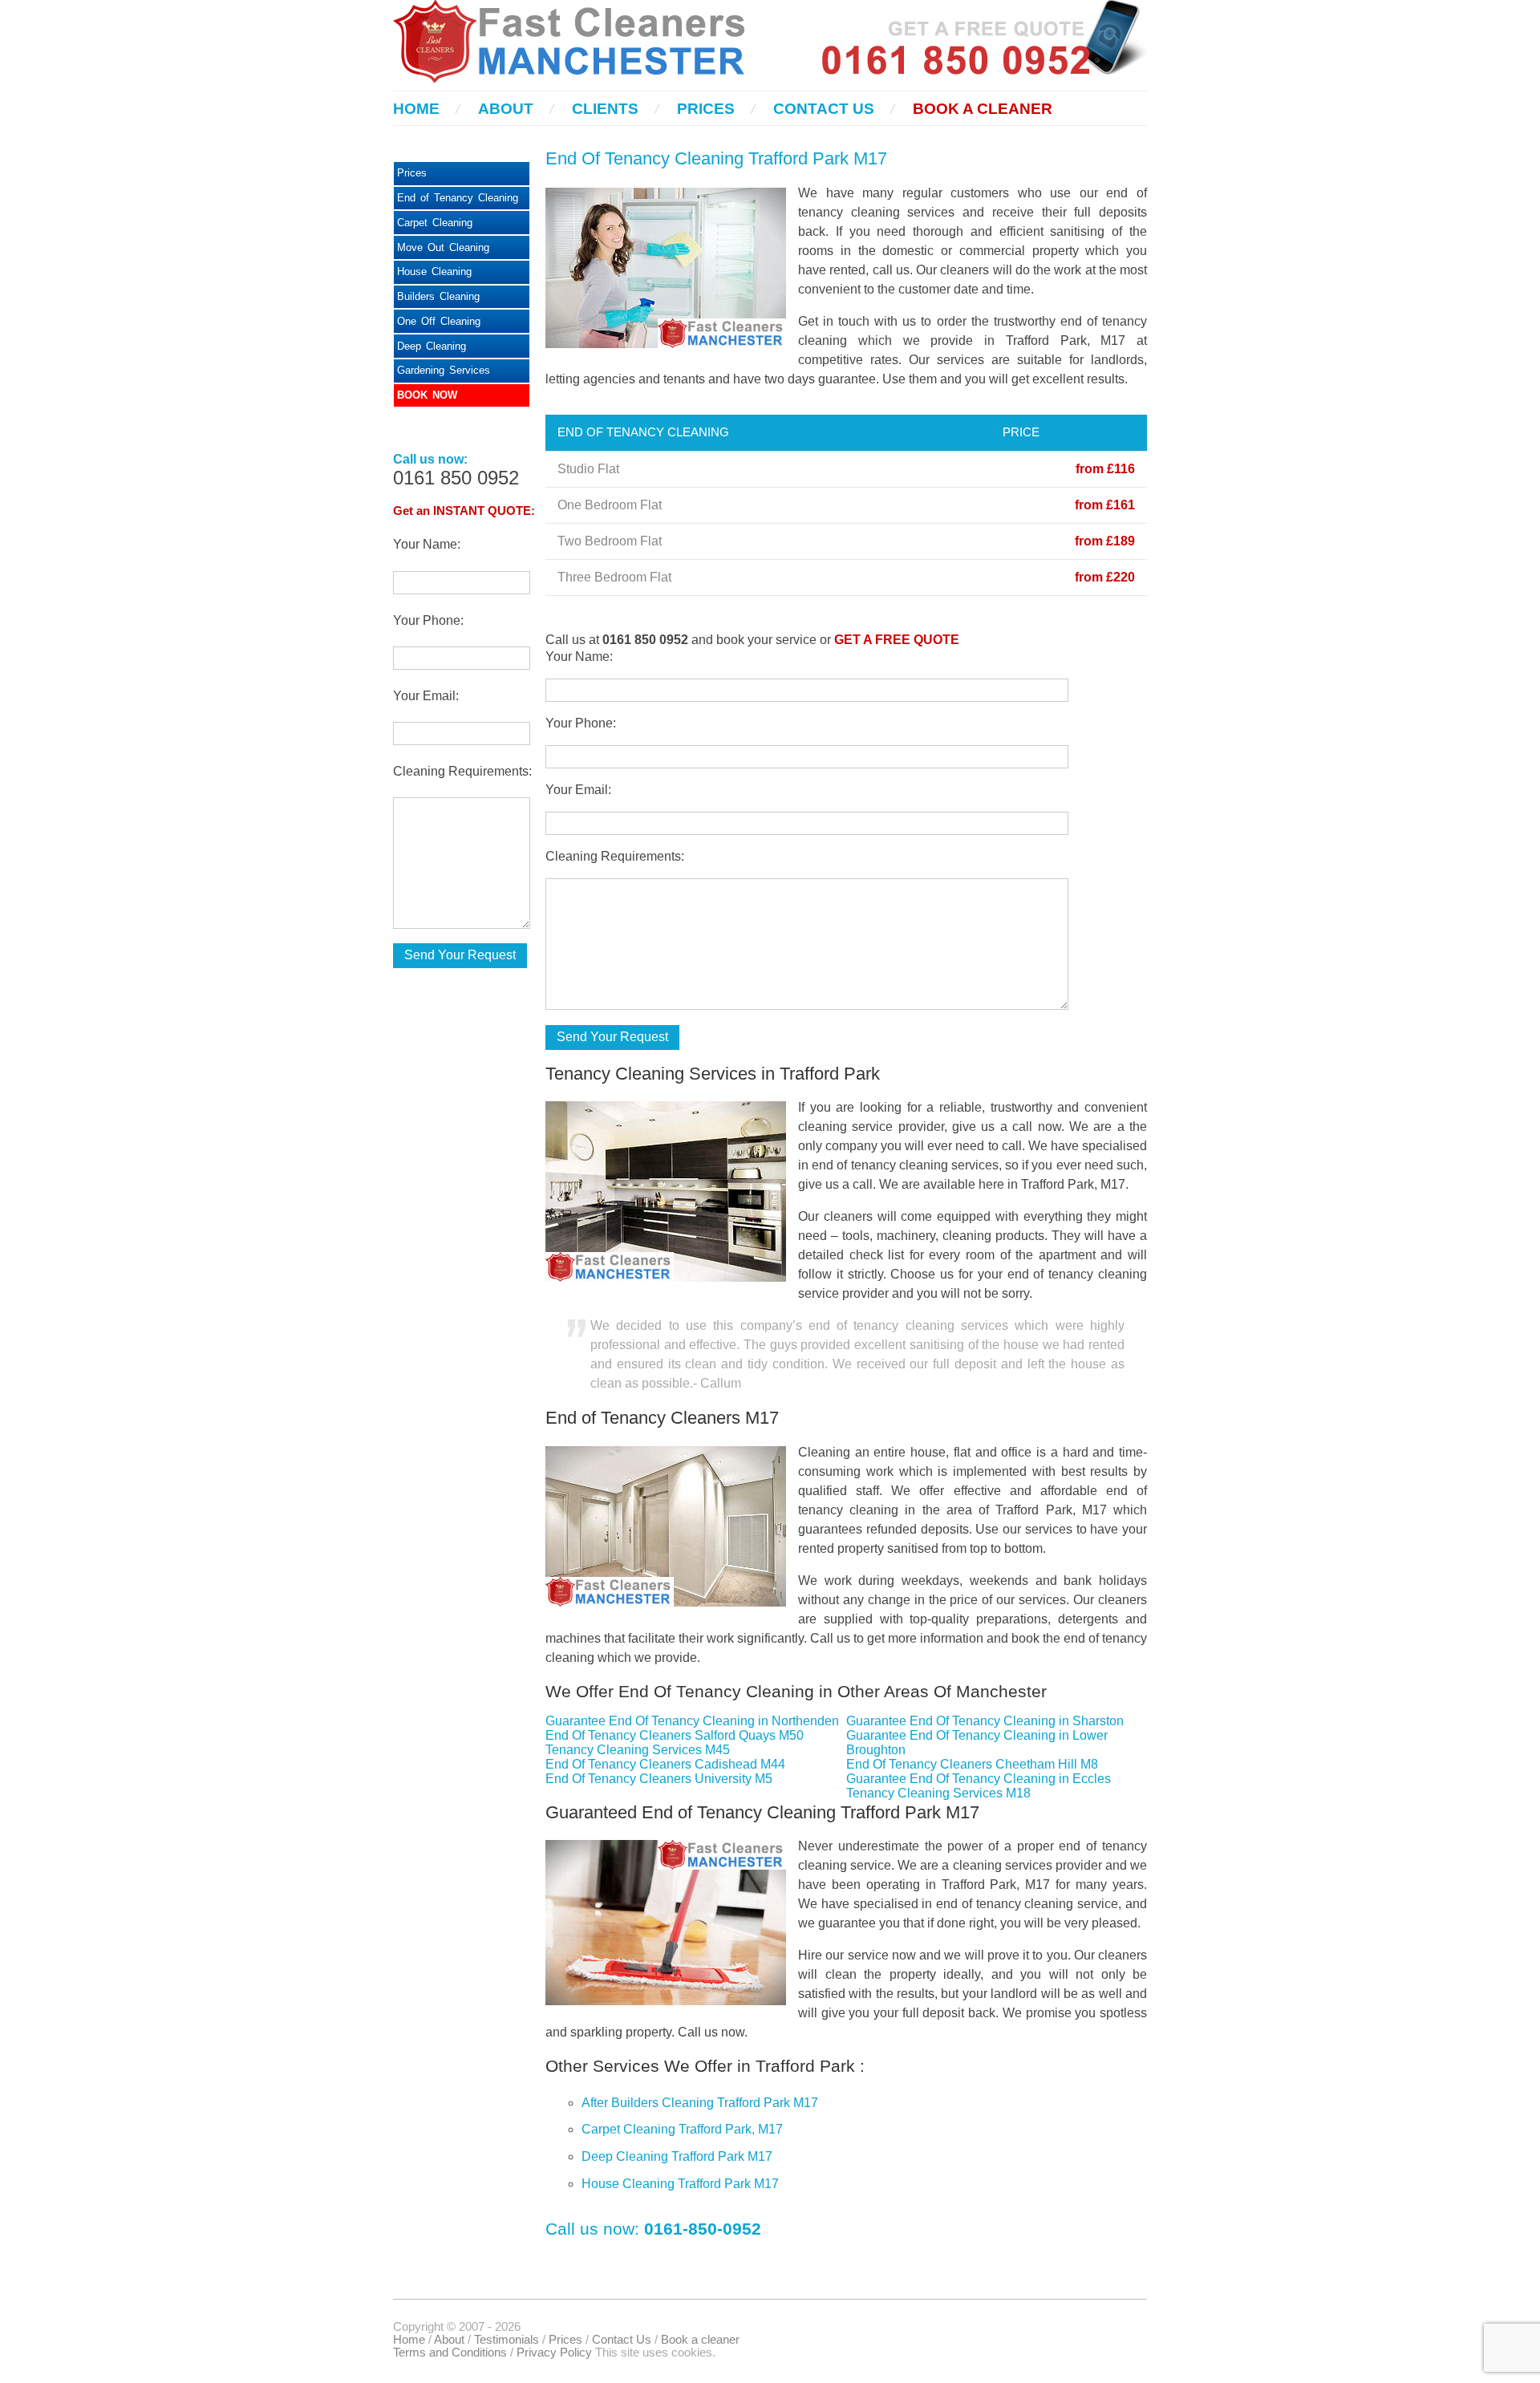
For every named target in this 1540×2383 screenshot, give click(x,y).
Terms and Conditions (450, 2353)
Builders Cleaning (438, 296)
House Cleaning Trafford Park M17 (680, 2184)
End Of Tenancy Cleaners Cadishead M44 (665, 1764)
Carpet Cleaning (435, 223)
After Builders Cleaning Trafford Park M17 (700, 2103)
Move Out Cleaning (443, 247)
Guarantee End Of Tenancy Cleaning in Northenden (692, 1721)
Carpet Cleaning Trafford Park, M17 (682, 2129)
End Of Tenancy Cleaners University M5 (659, 1779)
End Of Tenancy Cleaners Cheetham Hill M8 (972, 1764)
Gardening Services (444, 370)
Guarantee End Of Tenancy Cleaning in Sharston (985, 1721)
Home (416, 109)
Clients (605, 109)
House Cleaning (434, 272)
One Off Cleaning (439, 321)
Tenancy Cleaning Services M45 (638, 1750)
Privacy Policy (554, 2353)
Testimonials (507, 2340)
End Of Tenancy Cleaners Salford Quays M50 (675, 1735)
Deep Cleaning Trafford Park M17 (677, 2156)
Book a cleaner (983, 109)
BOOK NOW (427, 395)
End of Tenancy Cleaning (458, 198)
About (506, 109)
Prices (706, 109)
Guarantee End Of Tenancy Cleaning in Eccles (979, 1779)
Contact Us (824, 109)
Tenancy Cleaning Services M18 (938, 1793)
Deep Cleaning (432, 346)
